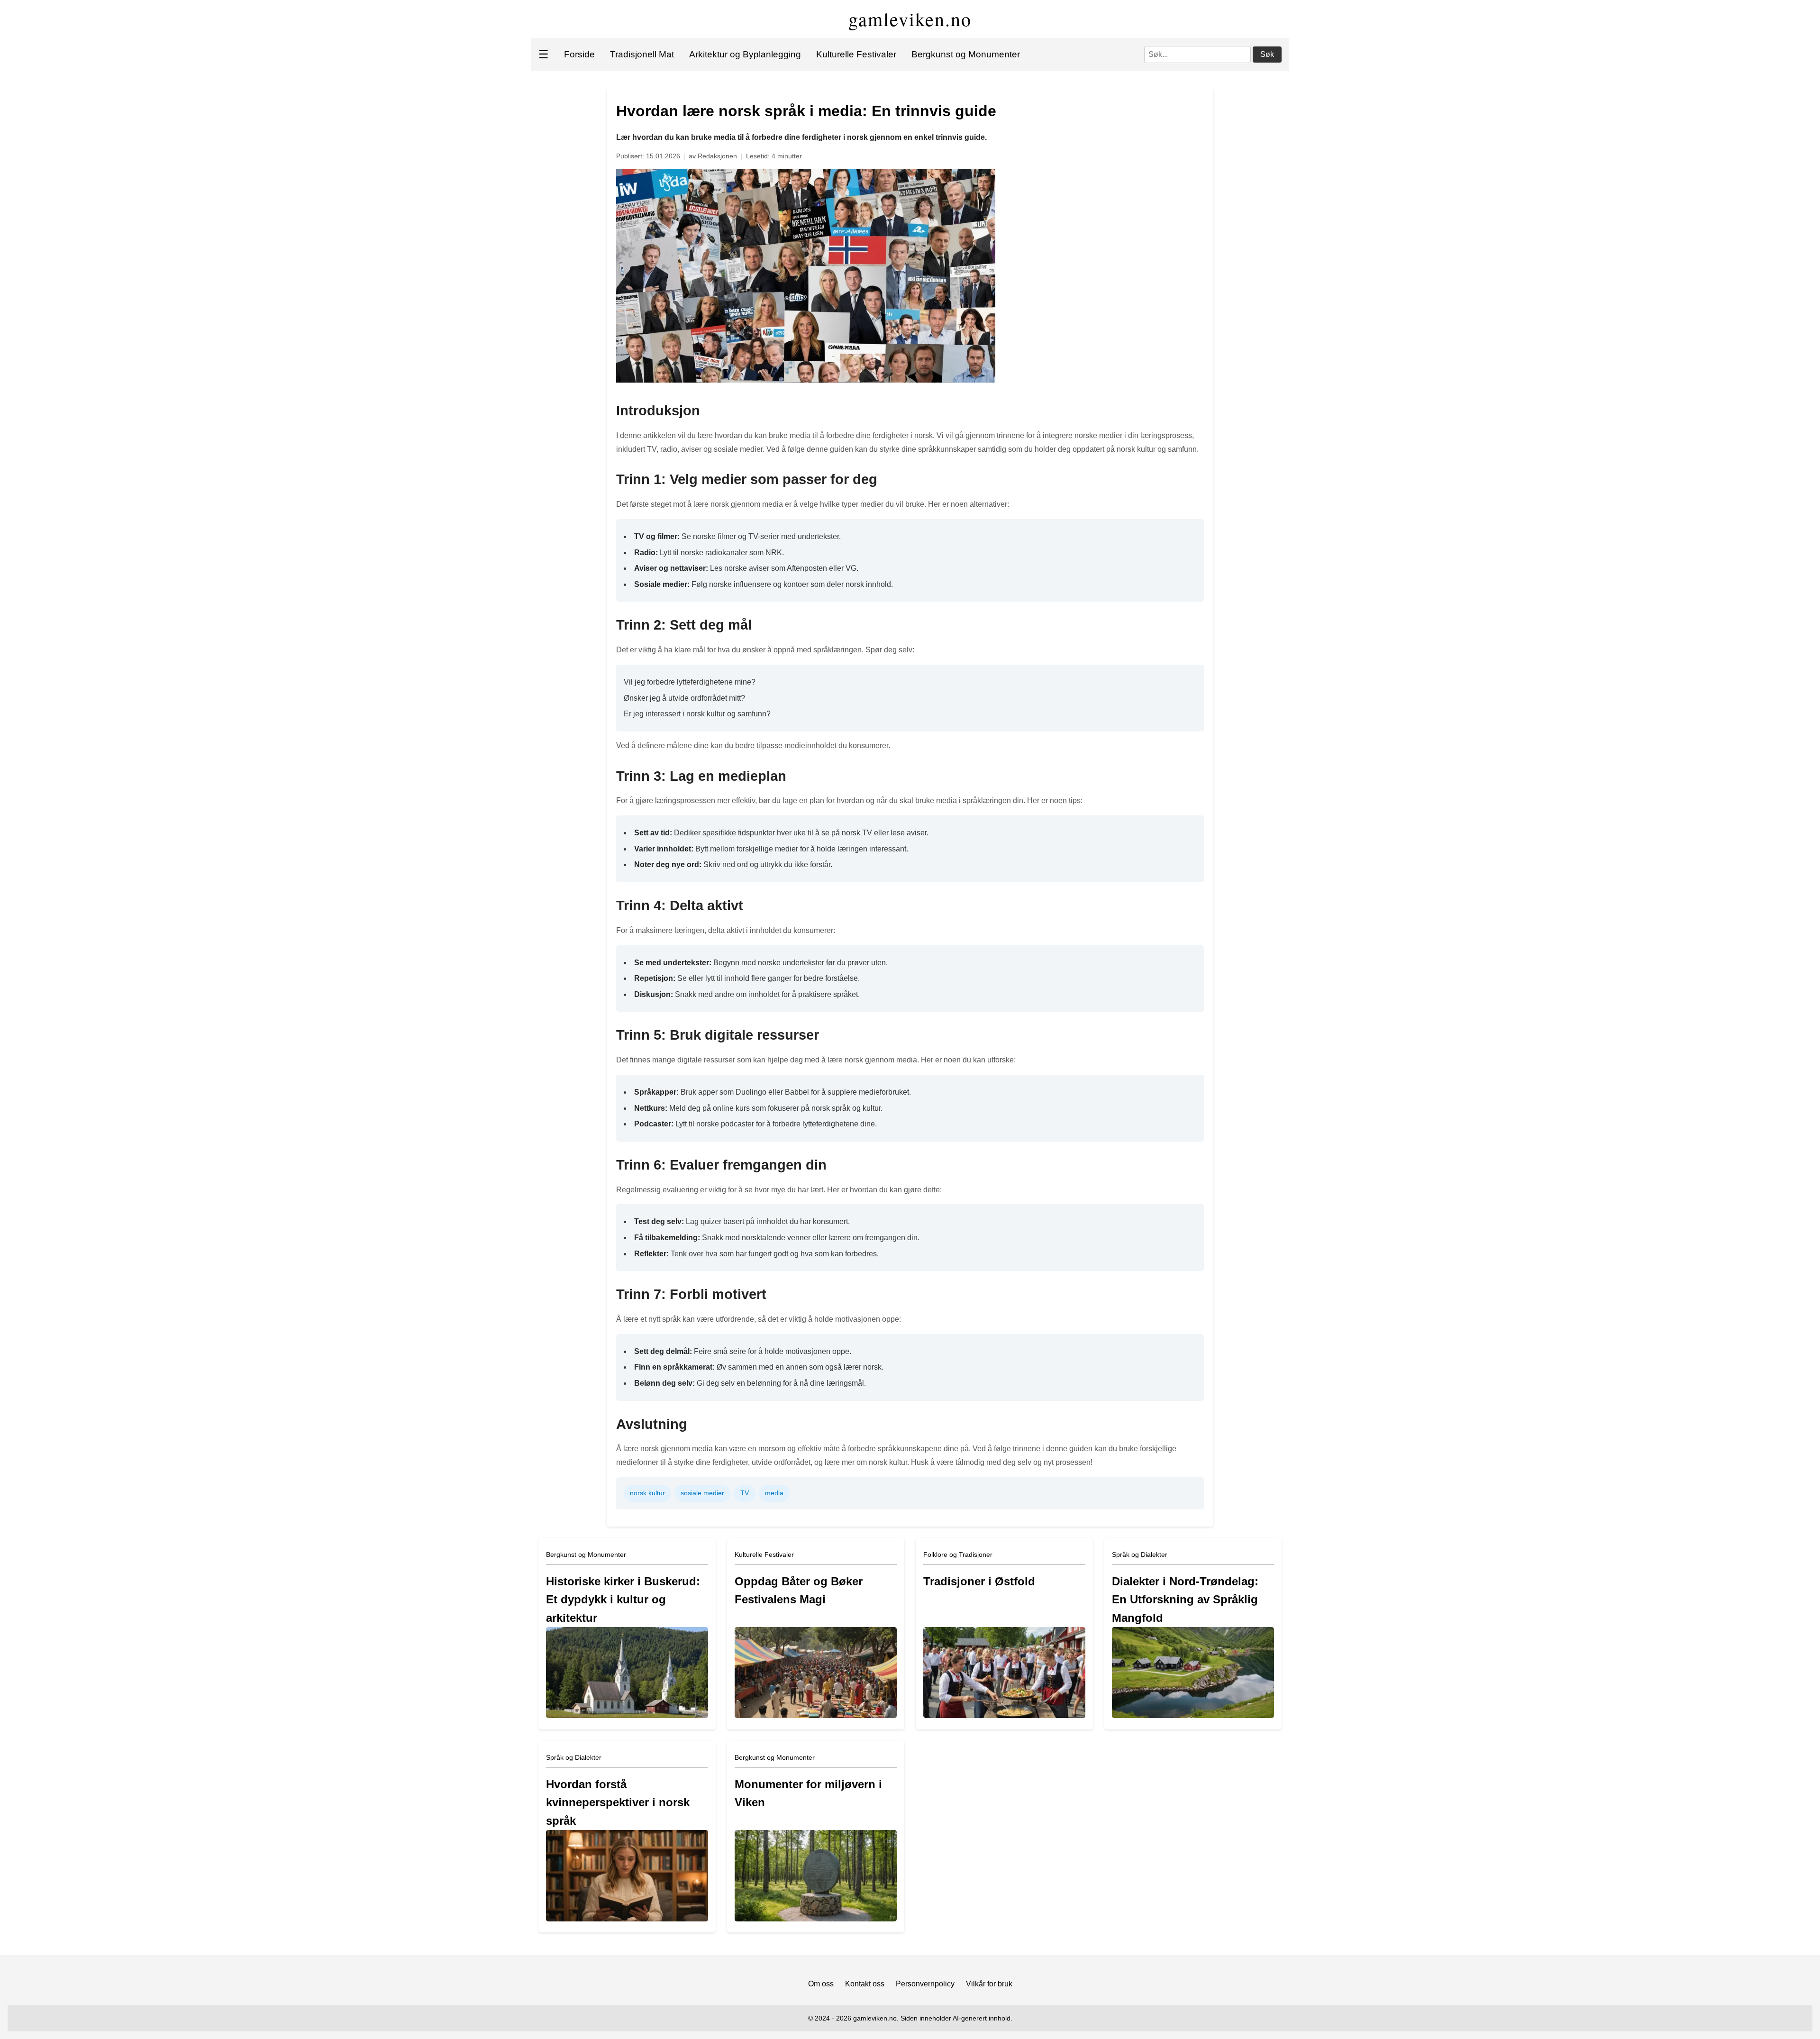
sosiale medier (702, 1493)
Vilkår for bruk (989, 1984)
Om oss (821, 1984)
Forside (579, 54)
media (774, 1493)
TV (745, 1493)
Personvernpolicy (925, 1984)
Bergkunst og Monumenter (966, 54)
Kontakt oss (865, 1984)
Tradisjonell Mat (642, 54)
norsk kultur (647, 1493)
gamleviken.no (910, 19)
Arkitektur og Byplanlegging (745, 54)
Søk (1267, 54)
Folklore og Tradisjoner (958, 1554)
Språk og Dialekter (1140, 1554)
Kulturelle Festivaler (856, 54)
